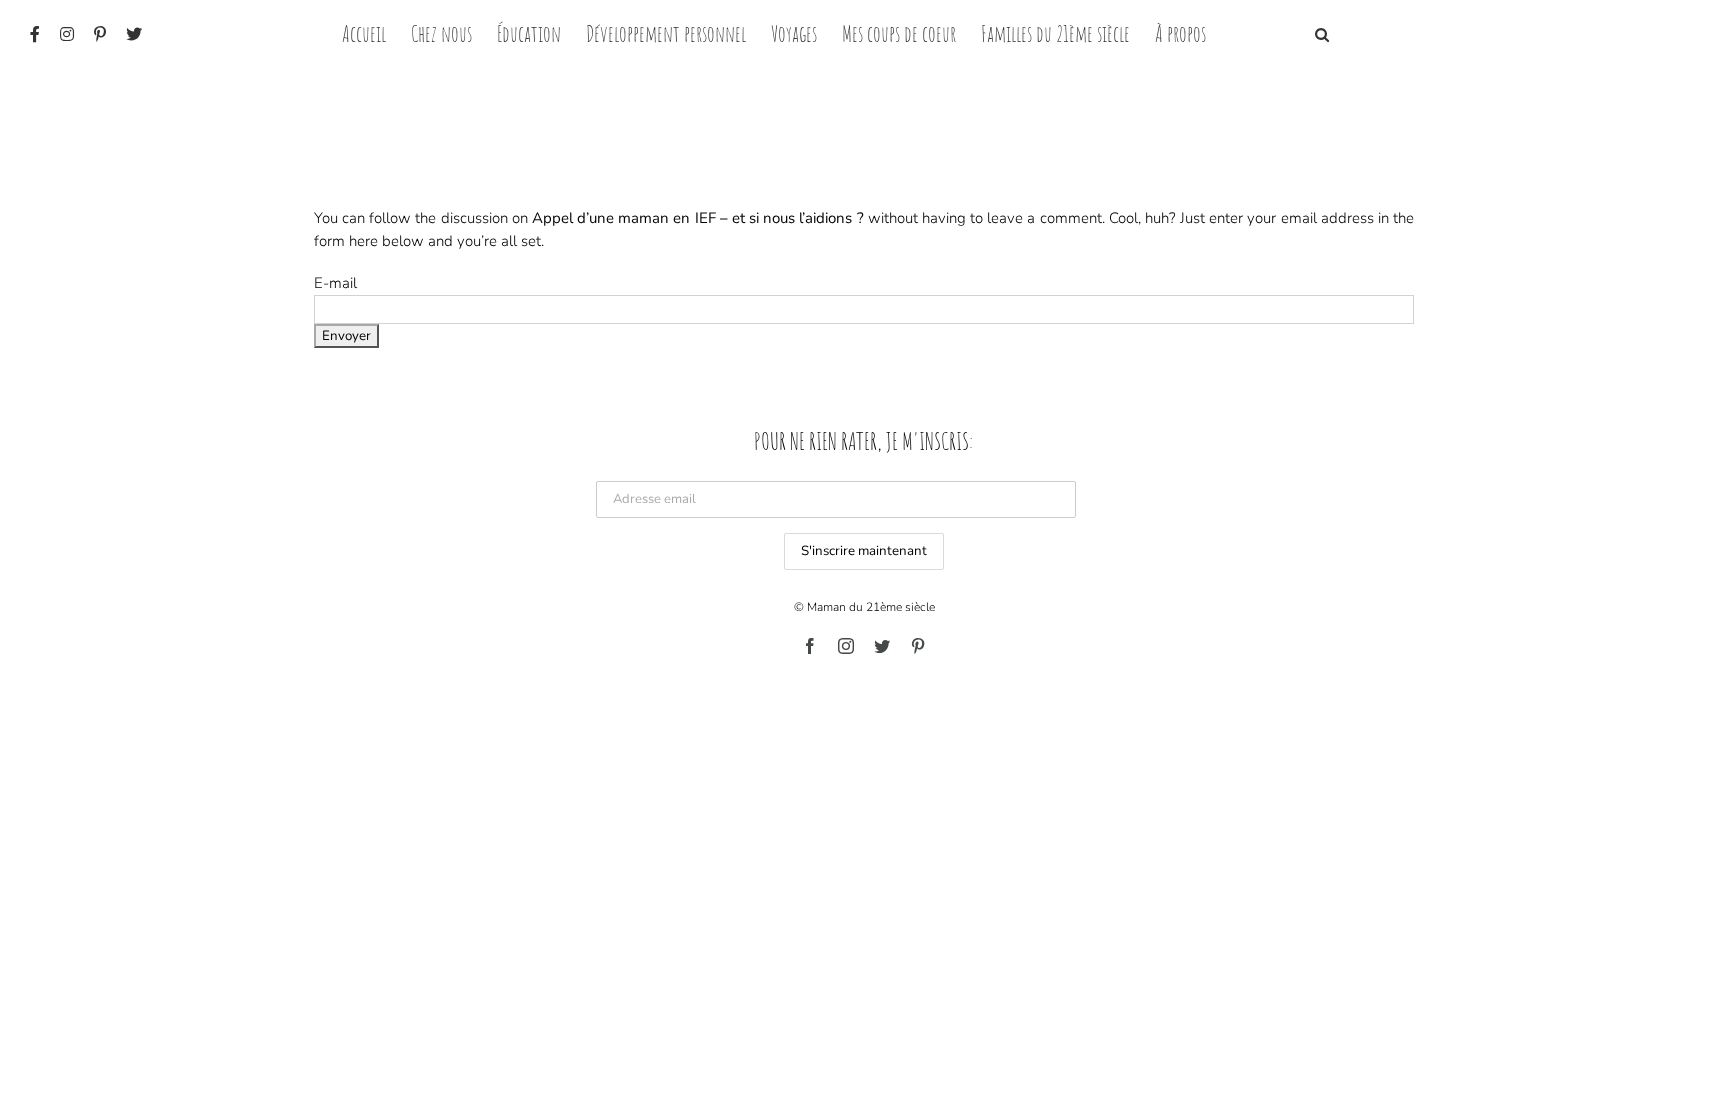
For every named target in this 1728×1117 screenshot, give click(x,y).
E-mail (335, 283)
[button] (1322, 32)
